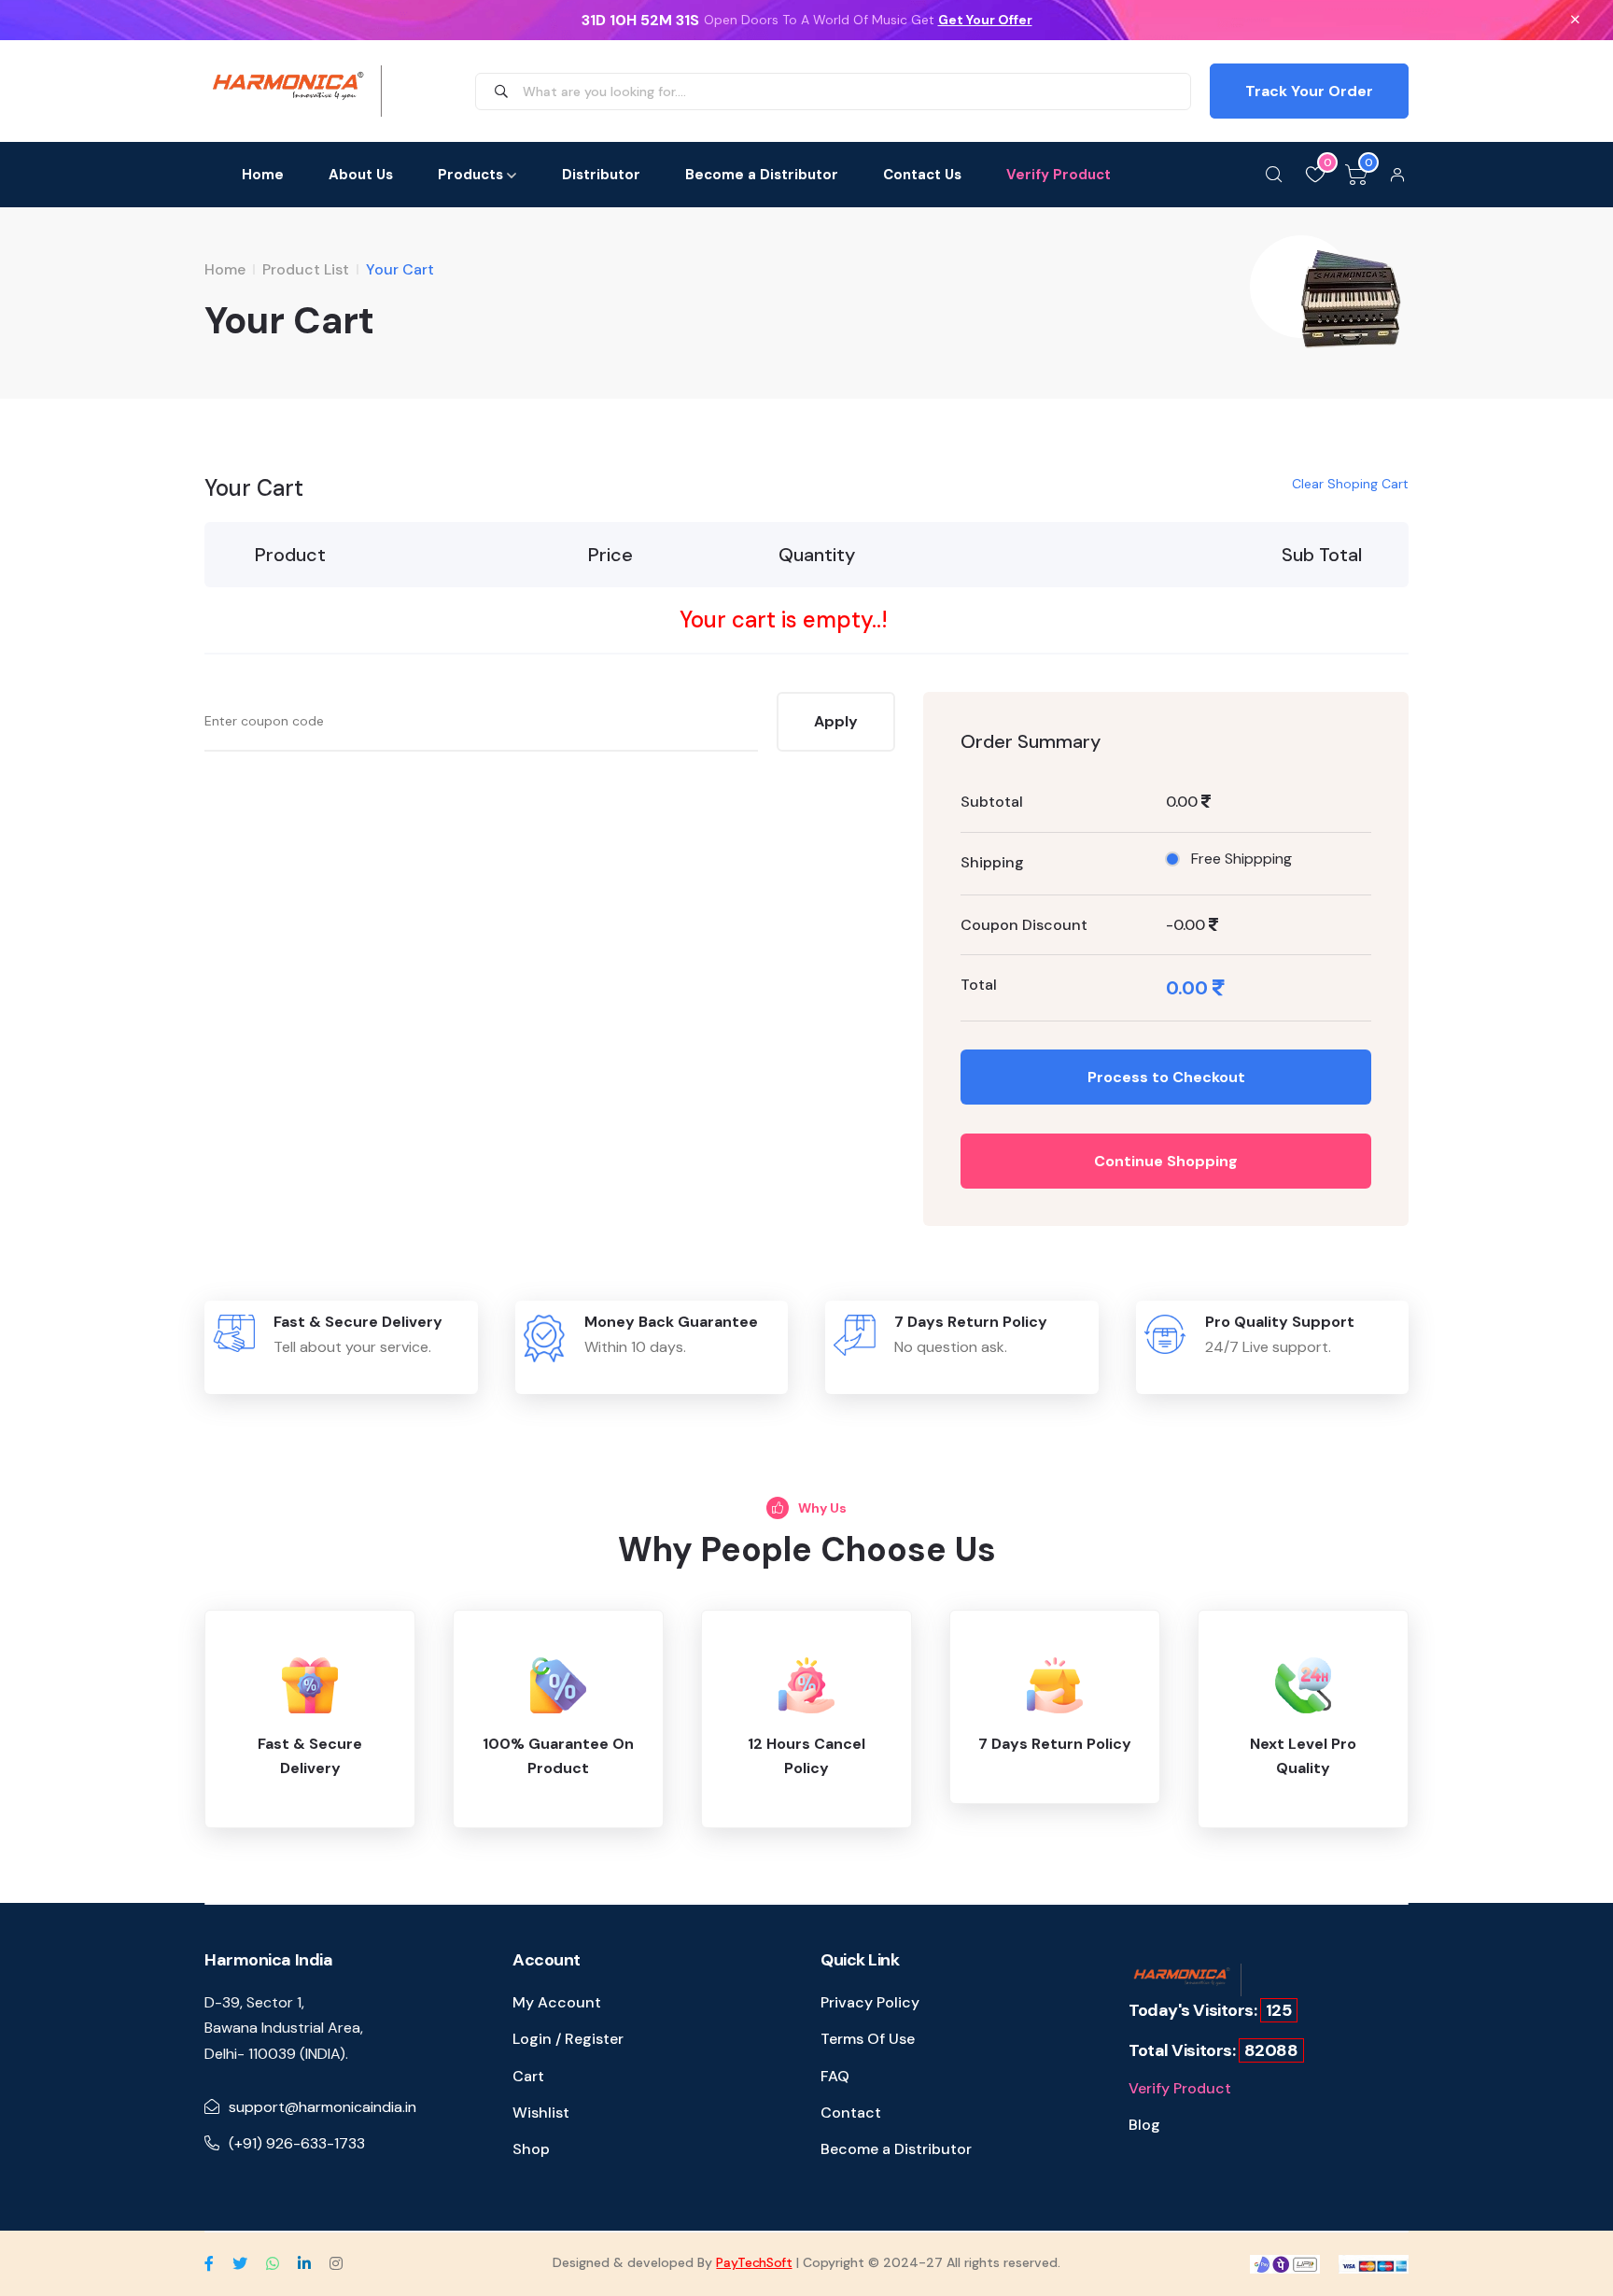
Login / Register (568, 2039)
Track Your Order (1309, 91)
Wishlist (541, 2113)
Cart (528, 2076)
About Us (361, 175)
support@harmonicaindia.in (323, 2107)
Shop (531, 2149)
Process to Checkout (1166, 1077)
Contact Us (922, 175)
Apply (836, 721)
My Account (557, 2002)
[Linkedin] (304, 2263)
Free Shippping (1241, 859)
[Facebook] (209, 2263)
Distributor (601, 175)
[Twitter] (240, 2263)
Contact (851, 2113)
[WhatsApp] (273, 2263)
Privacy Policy (870, 2002)
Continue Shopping (1166, 1161)
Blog (1144, 2125)
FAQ (835, 2076)
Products (470, 175)
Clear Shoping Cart (1350, 484)
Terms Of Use (868, 2039)
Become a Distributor (762, 175)
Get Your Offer (985, 20)
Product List (306, 269)
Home (263, 175)
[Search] (1274, 175)
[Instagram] (336, 2263)
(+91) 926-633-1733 (297, 2143)
